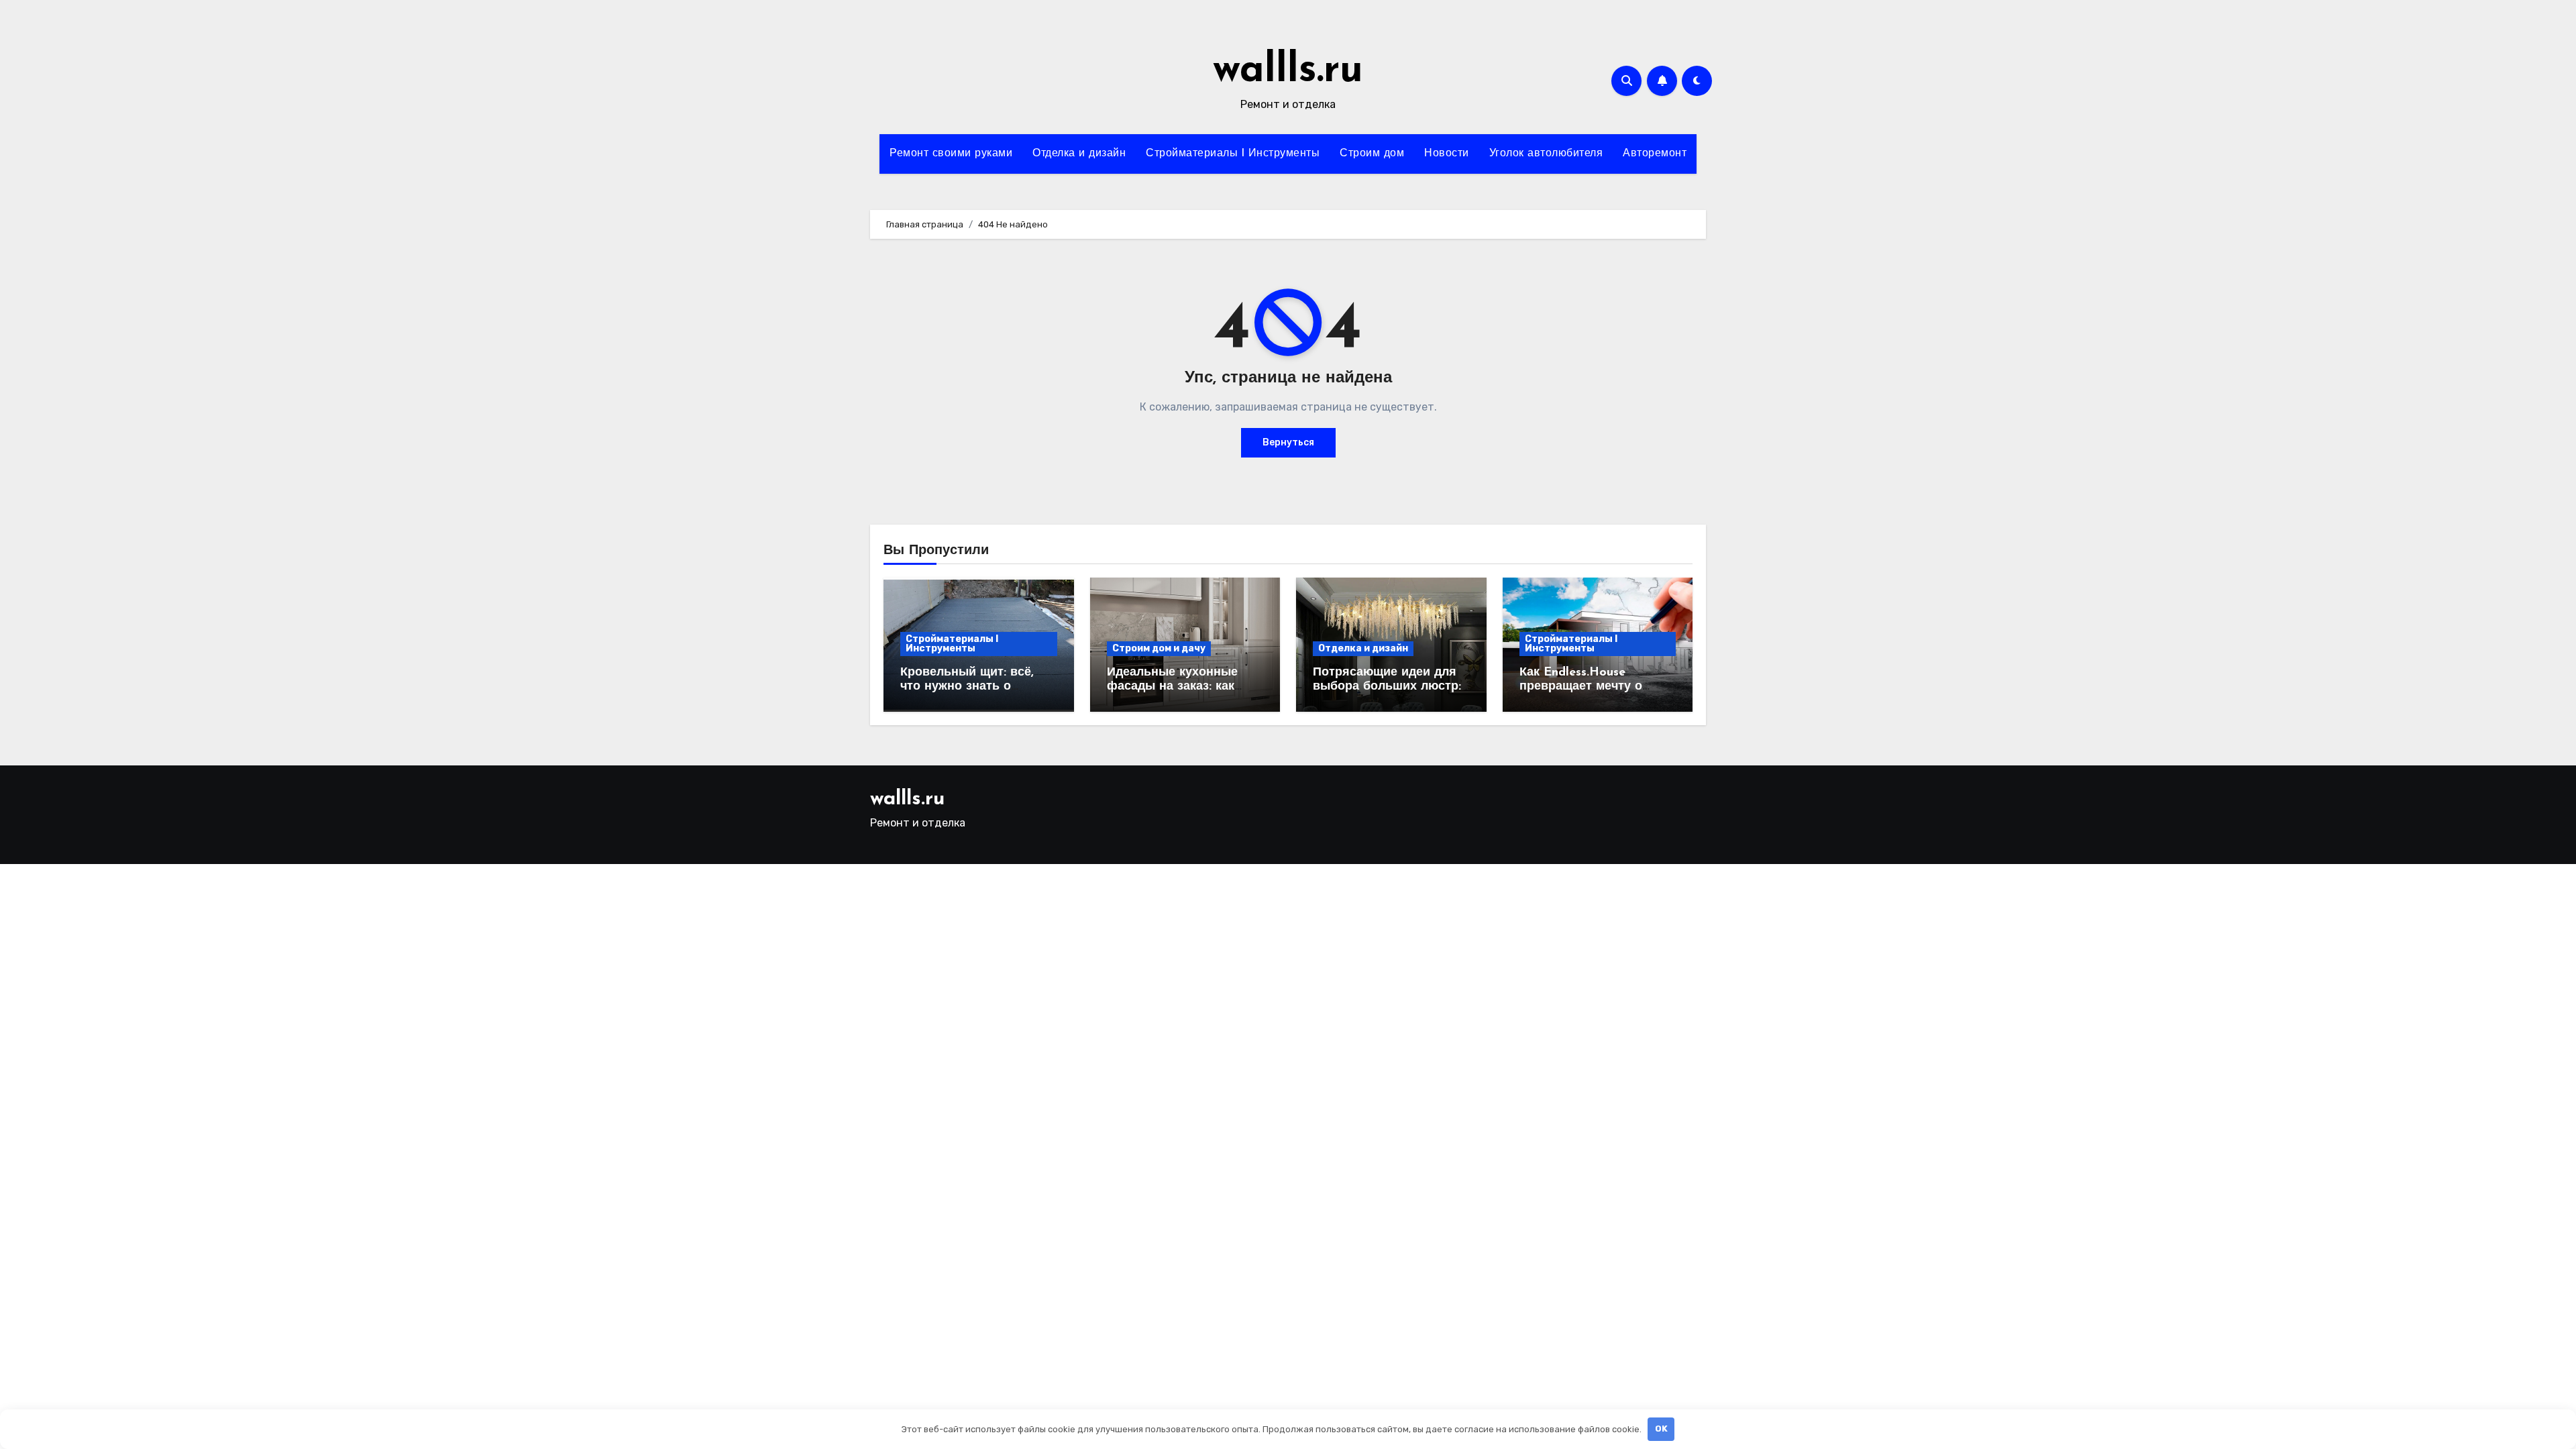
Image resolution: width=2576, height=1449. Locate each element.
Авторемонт (1655, 154)
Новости (1447, 154)
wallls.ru (1288, 71)
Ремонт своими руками (951, 154)
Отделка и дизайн (1079, 154)
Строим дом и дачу (1159, 648)
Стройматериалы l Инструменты (1233, 154)
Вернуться (1288, 442)
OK (1661, 1429)
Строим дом (1372, 154)
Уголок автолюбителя (1546, 154)
